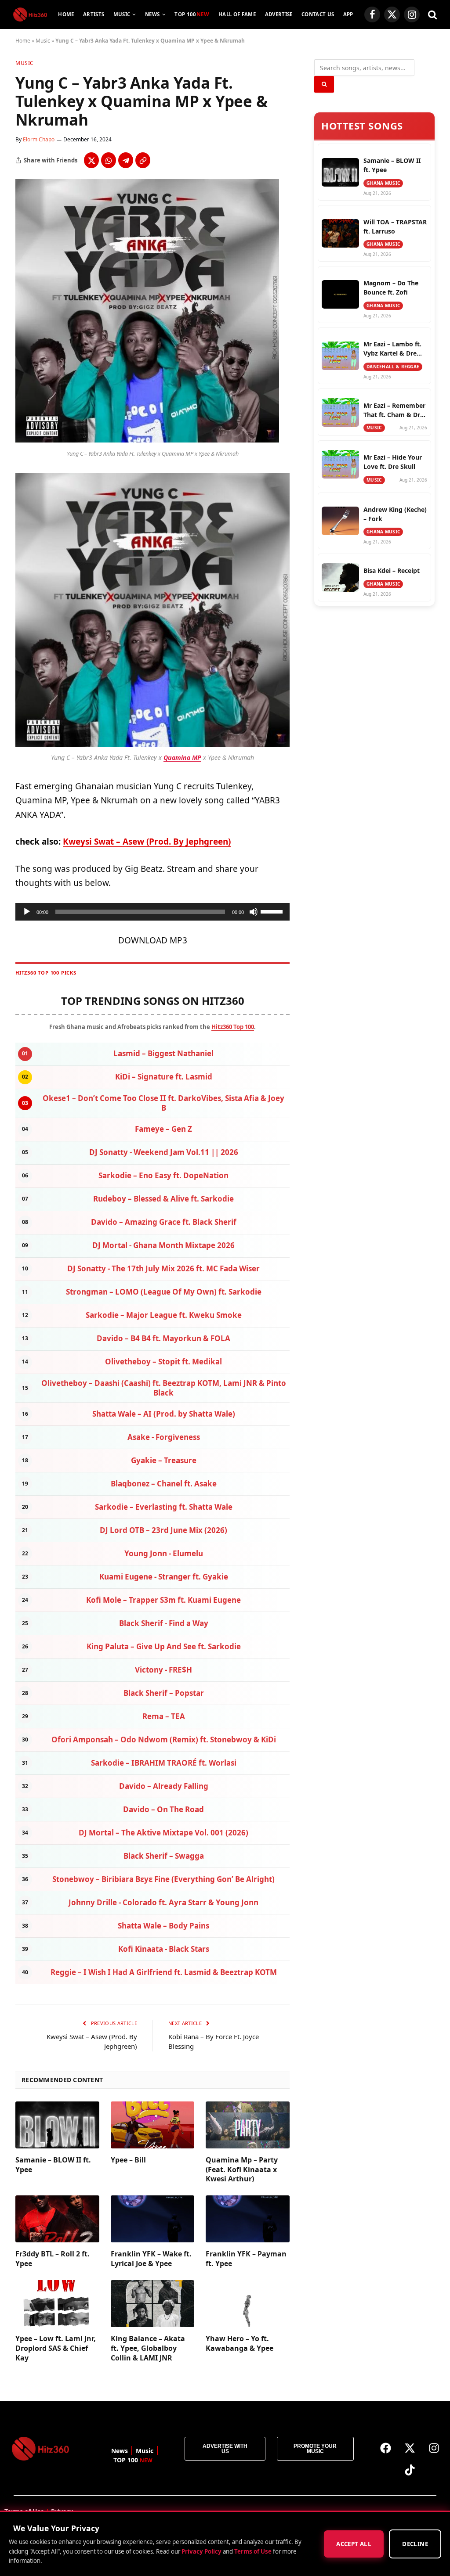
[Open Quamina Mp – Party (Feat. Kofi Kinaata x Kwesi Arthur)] (248, 2125)
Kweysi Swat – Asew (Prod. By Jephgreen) (147, 842)
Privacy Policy (201, 2551)
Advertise (279, 14)
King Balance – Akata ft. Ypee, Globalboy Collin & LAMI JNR (148, 2348)
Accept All (354, 2544)
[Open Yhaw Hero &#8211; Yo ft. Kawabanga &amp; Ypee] (248, 2304)
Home (66, 14)
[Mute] (254, 912)
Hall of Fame (237, 14)
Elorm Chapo (39, 139)
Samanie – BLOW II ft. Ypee (53, 2165)
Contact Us (318, 14)
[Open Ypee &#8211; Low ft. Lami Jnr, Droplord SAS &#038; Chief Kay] (57, 2304)
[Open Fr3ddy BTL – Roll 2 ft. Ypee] (57, 2219)
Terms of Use (253, 2551)
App (348, 14)
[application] (152, 912)
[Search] (432, 15)
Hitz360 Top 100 (233, 1027)
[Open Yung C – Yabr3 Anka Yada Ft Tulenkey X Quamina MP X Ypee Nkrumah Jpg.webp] (147, 440)
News (152, 14)
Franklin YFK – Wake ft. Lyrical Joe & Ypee (151, 2259)
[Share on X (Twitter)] (91, 160)
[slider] (273, 911)
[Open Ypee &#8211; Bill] (153, 2125)
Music (122, 14)
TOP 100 (192, 14)
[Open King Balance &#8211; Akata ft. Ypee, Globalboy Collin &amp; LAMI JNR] (153, 2304)
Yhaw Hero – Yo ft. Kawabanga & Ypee (240, 2344)
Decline (415, 2544)
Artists (94, 14)
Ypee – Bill (128, 2160)
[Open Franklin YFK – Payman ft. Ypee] (248, 2219)
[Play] (27, 912)
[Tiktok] (410, 2470)
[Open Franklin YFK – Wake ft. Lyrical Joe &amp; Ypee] (153, 2219)
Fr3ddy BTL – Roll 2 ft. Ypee (53, 2259)
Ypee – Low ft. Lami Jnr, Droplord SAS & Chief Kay (56, 2348)
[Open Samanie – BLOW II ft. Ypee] (57, 2125)
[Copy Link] (143, 160)
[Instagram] (434, 2448)
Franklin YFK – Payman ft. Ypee (246, 2259)
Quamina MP (182, 757)
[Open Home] (30, 14)
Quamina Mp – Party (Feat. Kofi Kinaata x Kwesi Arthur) (242, 2170)
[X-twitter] (410, 2448)
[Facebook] (385, 2448)
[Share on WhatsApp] (109, 160)
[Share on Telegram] (126, 160)
